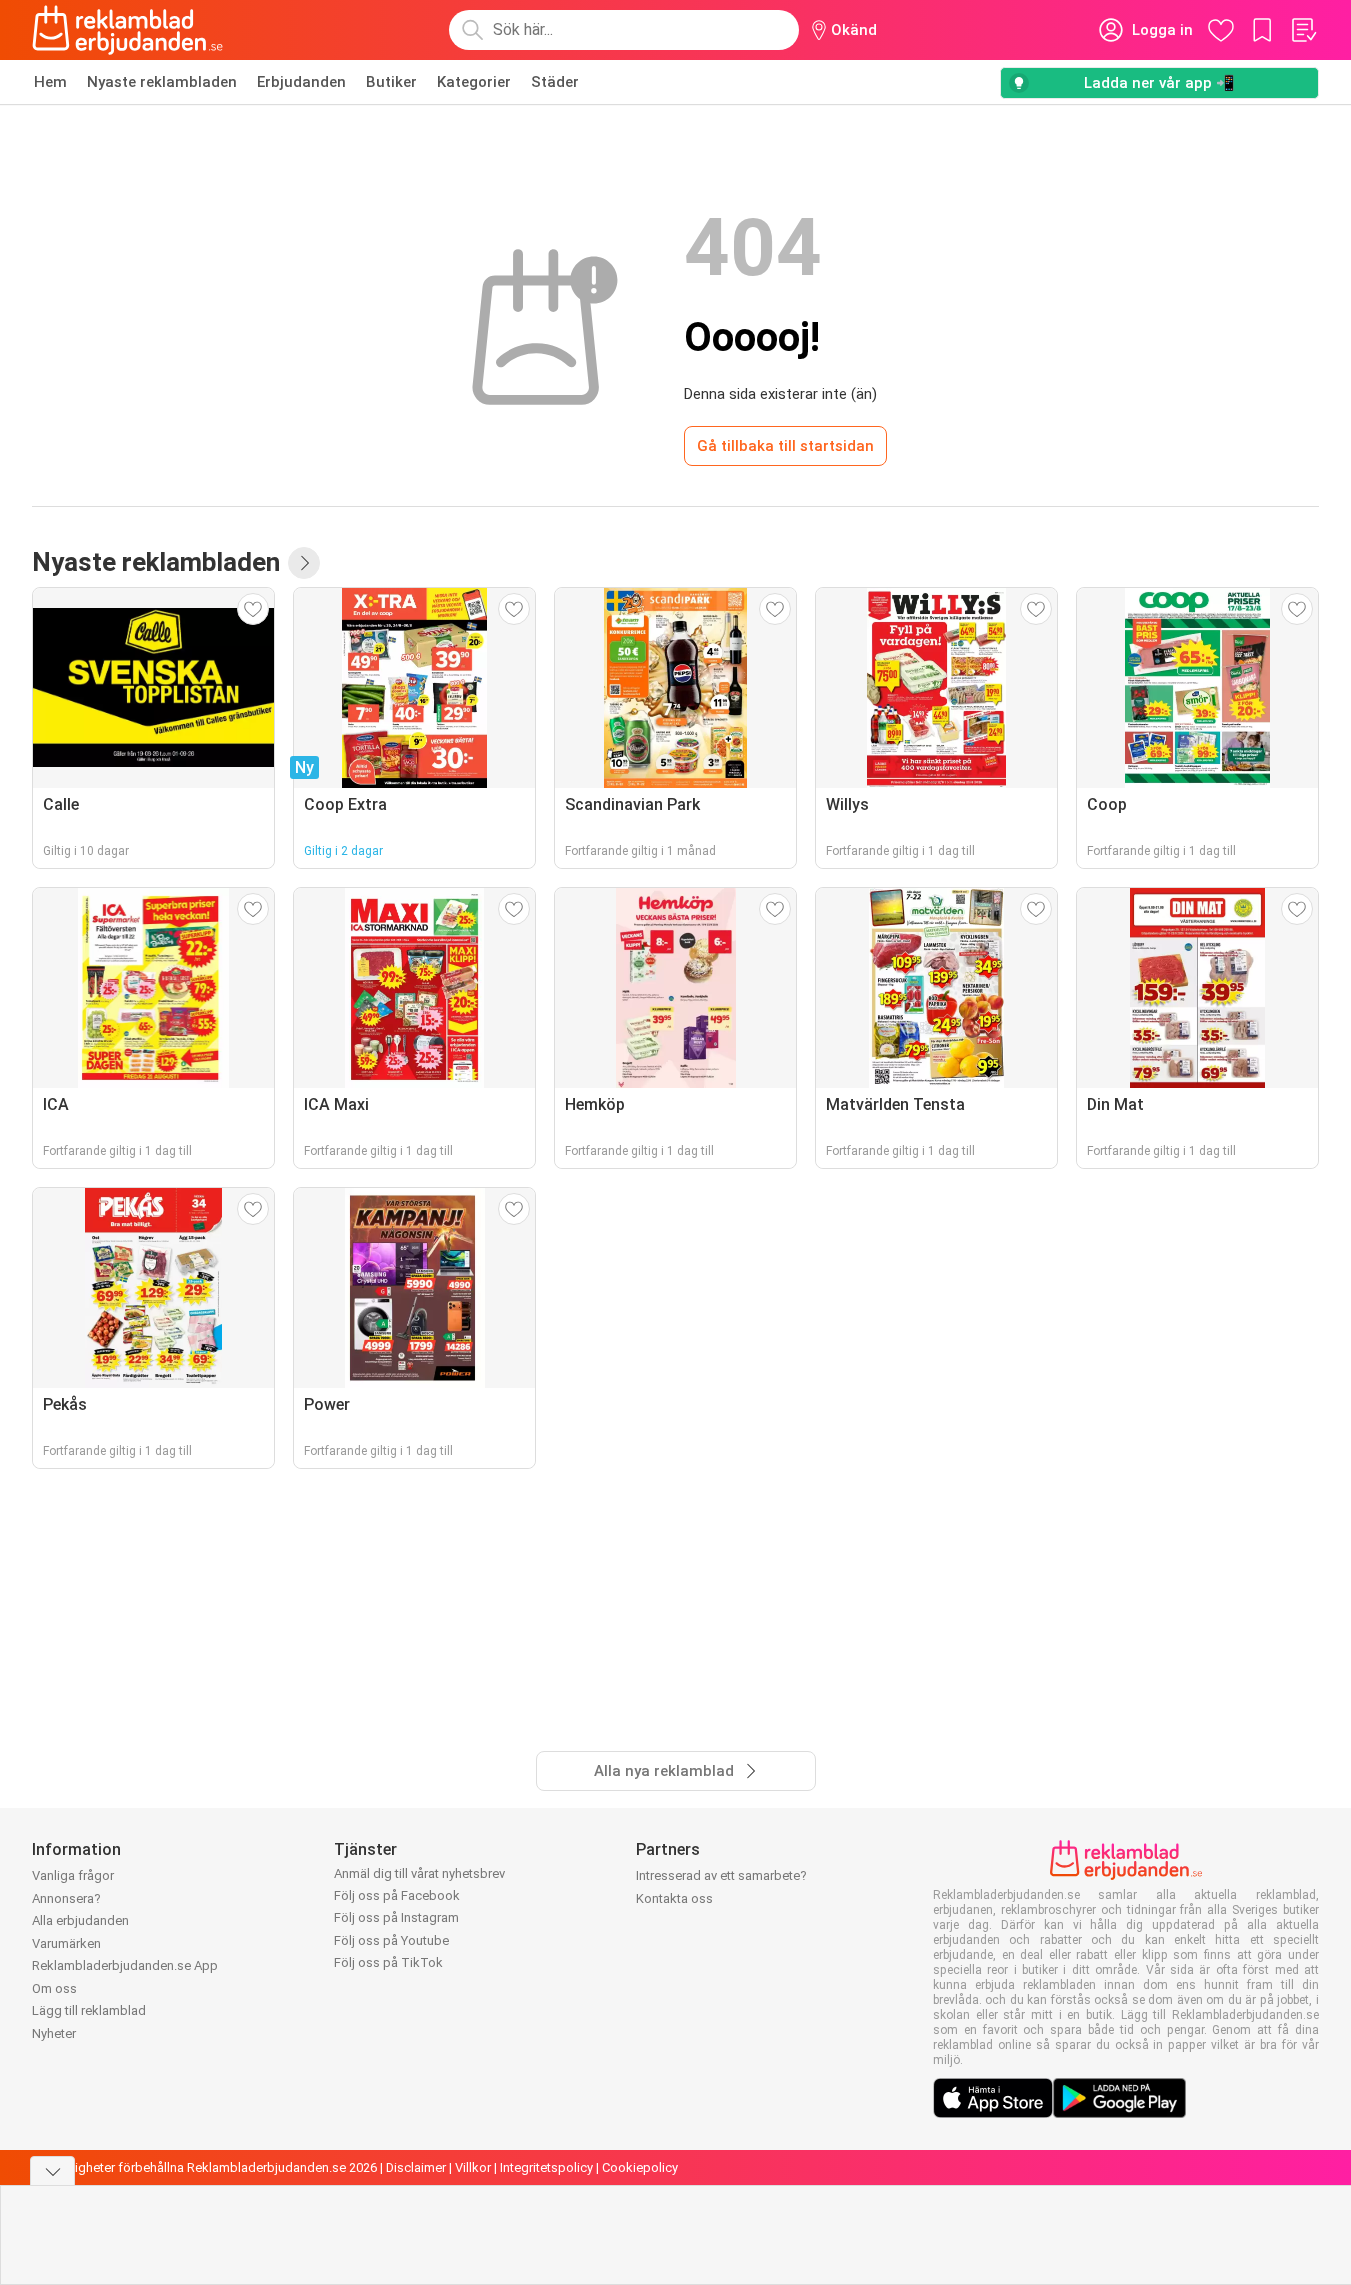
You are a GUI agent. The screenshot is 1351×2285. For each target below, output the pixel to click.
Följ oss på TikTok (388, 1962)
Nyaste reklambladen (162, 82)
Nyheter (54, 2033)
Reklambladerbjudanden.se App (125, 1965)
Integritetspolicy (546, 2167)
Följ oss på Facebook (397, 1895)
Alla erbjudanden (80, 1920)
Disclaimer (416, 2167)
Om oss (54, 1988)
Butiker (391, 82)
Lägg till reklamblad (89, 2010)
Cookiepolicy (640, 2167)
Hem (50, 82)
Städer (555, 82)
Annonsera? (66, 1898)
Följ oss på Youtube (391, 1940)
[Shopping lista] (1303, 30)
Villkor (473, 2167)
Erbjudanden (301, 82)
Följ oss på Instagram (396, 1917)
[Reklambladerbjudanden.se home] (127, 30)
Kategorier (474, 82)
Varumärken (66, 1943)
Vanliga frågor (73, 1875)
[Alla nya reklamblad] (304, 563)
